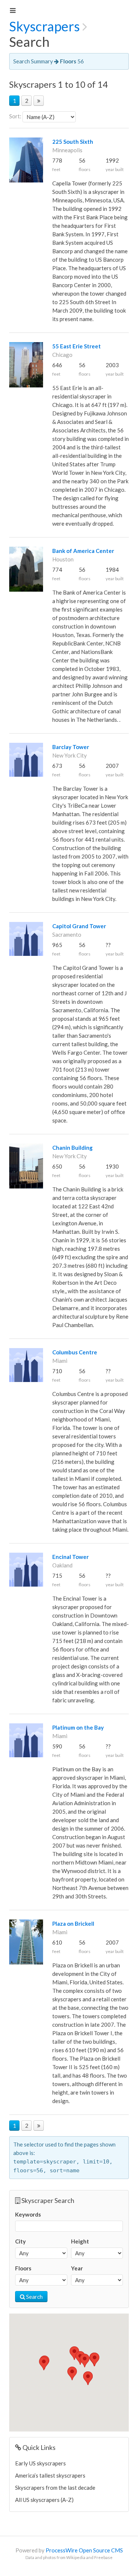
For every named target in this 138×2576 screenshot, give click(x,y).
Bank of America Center (83, 551)
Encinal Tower (70, 1557)
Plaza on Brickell (73, 1924)
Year (77, 2268)
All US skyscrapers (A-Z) (44, 2500)
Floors (23, 2268)
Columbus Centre (75, 1352)
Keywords (28, 2214)
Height (80, 2241)
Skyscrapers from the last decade (55, 2488)
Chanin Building (72, 1148)
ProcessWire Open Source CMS (84, 2550)
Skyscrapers (45, 26)
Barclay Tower (71, 747)
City (20, 2241)
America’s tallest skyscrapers (50, 2475)
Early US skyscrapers (40, 2463)
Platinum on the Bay (78, 1727)
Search (34, 2297)
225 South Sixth (73, 142)
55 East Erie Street (77, 346)
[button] (72, 2373)
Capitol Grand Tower (79, 926)
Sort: (15, 116)
